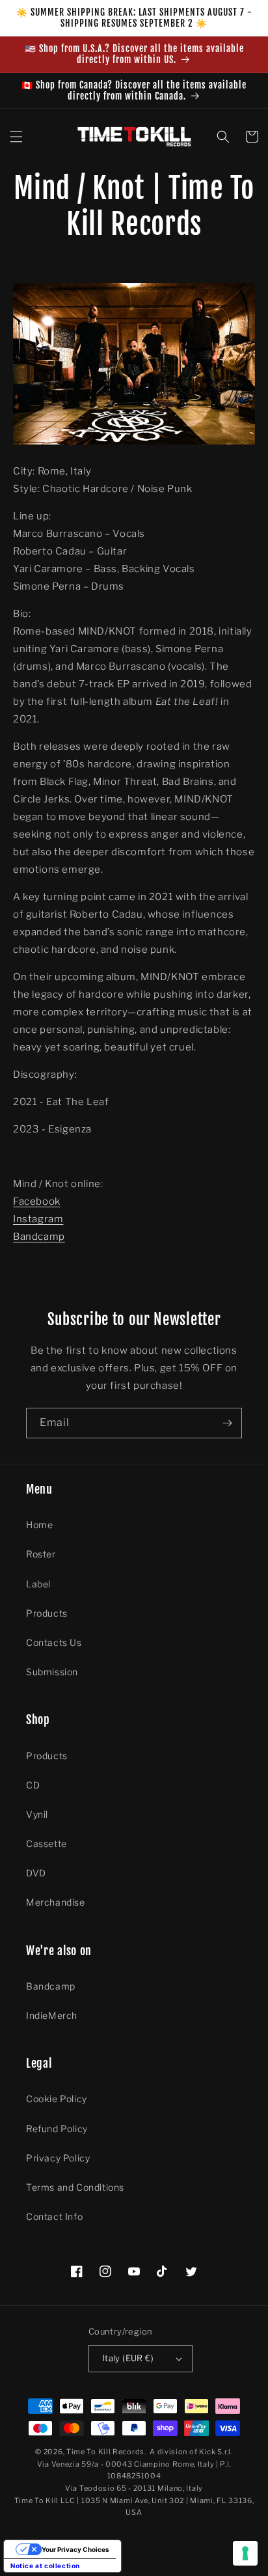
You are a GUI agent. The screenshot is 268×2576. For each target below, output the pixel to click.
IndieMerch (52, 2015)
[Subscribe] (227, 1423)
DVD (36, 1873)
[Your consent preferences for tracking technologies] (245, 2553)
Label (38, 1584)
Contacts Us (54, 1642)
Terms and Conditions (75, 2187)
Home (39, 1525)
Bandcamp (39, 1237)
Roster (41, 1554)
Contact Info (54, 2216)
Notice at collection (45, 2566)
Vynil (37, 1814)
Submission (52, 1672)
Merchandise (56, 1902)
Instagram (38, 1219)
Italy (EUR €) (128, 2358)
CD (33, 1785)
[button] (16, 137)
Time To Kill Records (105, 2452)
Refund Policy (57, 2129)
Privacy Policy (58, 2158)
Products (47, 1613)
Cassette (47, 1843)
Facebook (37, 1201)
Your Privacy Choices (75, 2549)
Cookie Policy (57, 2099)
